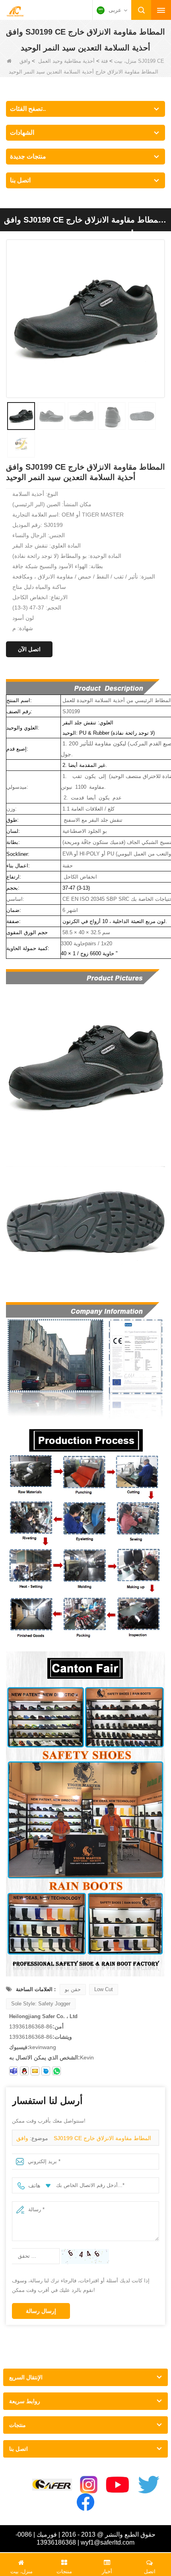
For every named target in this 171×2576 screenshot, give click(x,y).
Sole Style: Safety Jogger (41, 2004)
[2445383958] (24, 2071)
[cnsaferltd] (46, 2071)
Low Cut (104, 1989)
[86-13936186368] (56, 2071)
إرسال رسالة (41, 2311)
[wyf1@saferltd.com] (35, 2071)
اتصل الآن (29, 649)
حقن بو (73, 1989)
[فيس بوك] (85, 2502)
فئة (104, 61)
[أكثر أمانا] (52, 2485)
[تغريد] (149, 2485)
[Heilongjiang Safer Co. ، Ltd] (15, 11)
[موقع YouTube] (118, 2485)
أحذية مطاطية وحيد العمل (66, 61)
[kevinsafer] (14, 2071)
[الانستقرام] (89, 2485)
